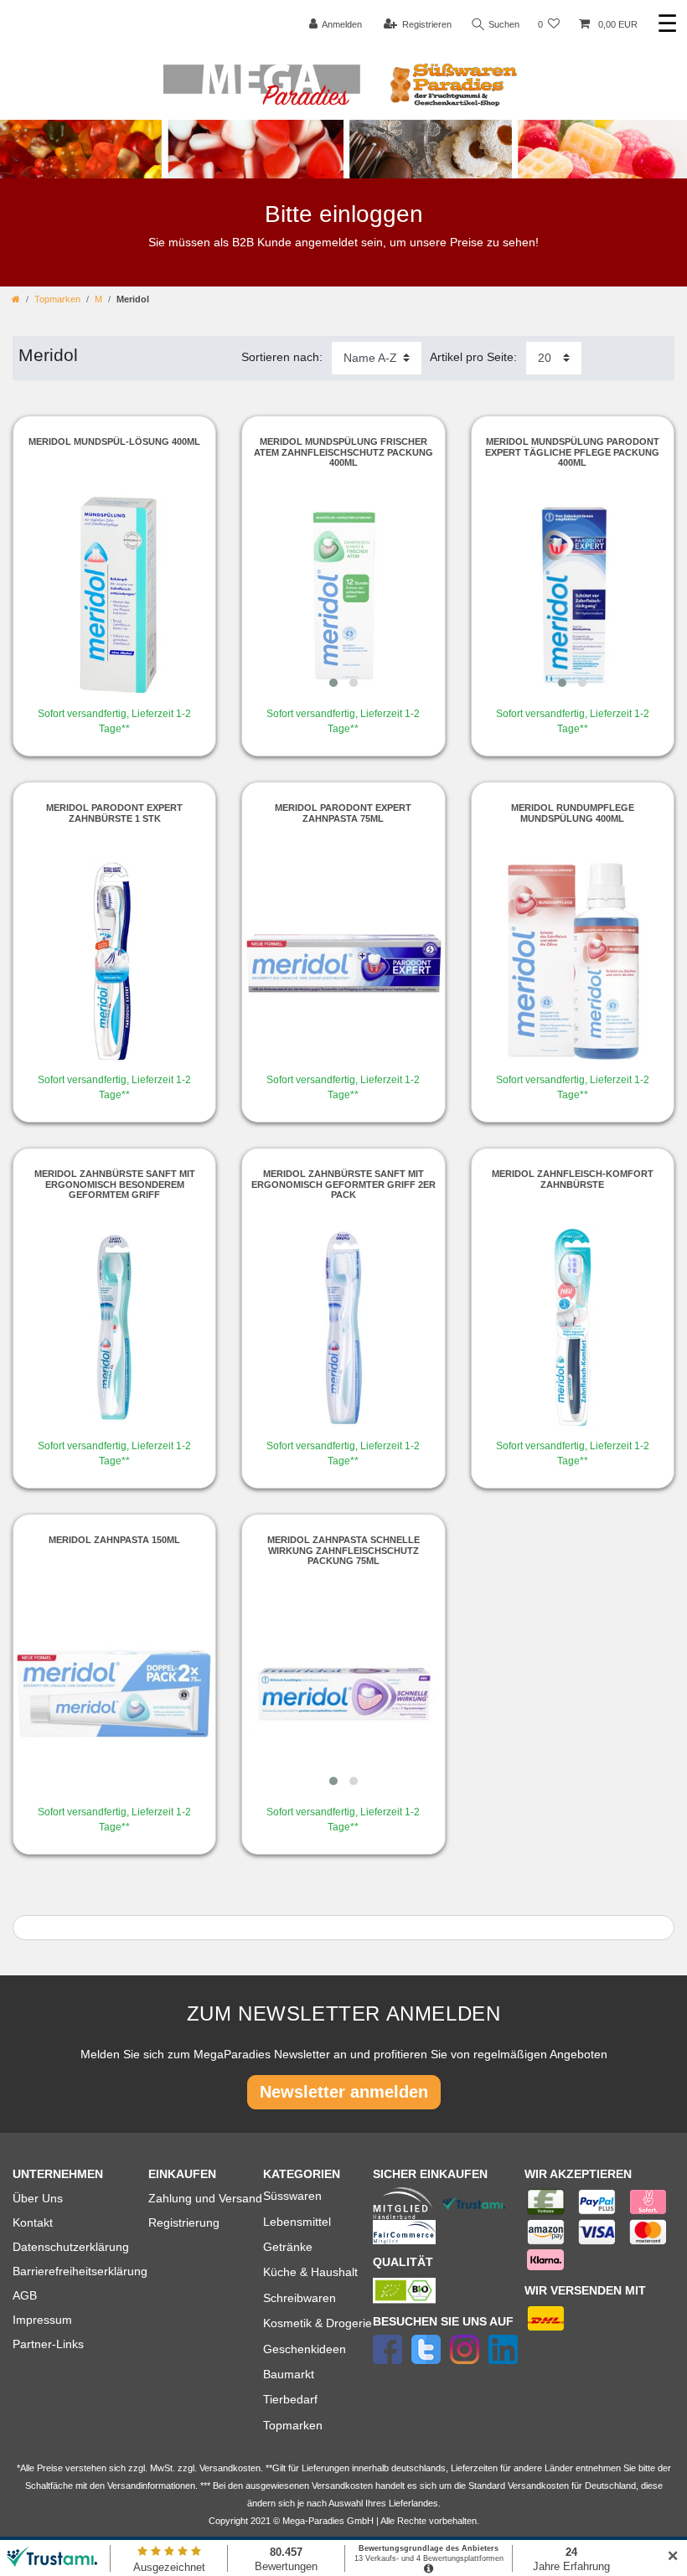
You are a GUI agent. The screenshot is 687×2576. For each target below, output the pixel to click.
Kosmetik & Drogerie (318, 2323)
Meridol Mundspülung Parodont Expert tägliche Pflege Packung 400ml (572, 452)
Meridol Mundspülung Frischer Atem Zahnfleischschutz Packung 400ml (343, 452)
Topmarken (57, 299)
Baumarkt (289, 2374)
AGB (25, 2295)
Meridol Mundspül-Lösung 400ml (114, 441)
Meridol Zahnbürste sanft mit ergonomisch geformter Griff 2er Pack (343, 1184)
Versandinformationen (151, 2486)
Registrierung (184, 2222)
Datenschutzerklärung (71, 2247)
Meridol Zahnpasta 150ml (114, 1540)
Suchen (503, 24)
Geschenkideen (305, 2349)
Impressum (42, 2320)
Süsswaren (292, 2196)
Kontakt (33, 2222)
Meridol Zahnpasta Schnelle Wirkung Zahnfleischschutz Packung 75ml (343, 1550)
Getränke (288, 2247)
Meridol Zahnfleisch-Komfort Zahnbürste (573, 1179)
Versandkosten (538, 2486)
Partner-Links (48, 2344)
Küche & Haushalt (310, 2272)
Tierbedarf (290, 2399)
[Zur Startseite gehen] (16, 299)
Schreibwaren (300, 2298)
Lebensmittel (297, 2222)
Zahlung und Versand (205, 2198)
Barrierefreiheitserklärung (80, 2271)
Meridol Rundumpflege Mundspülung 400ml (573, 813)
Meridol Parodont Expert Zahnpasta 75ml (343, 813)
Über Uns (38, 2198)
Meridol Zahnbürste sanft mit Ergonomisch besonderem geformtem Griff (115, 1184)
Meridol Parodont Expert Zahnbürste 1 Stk (114, 813)
